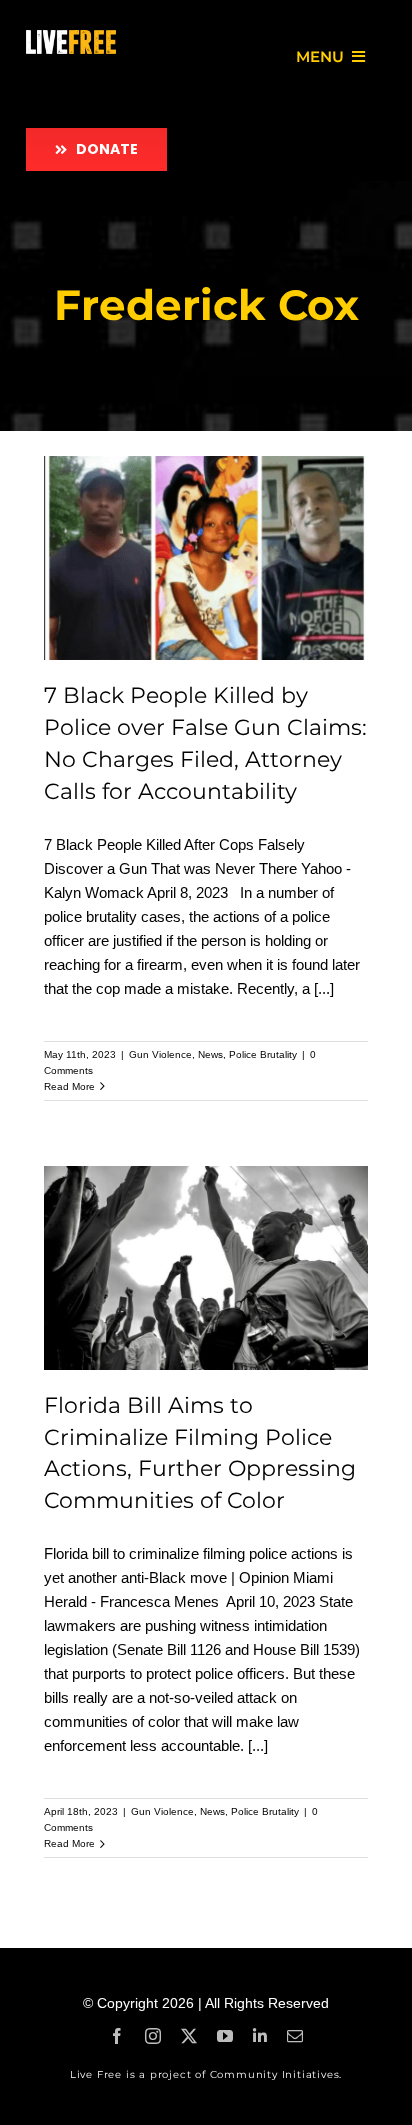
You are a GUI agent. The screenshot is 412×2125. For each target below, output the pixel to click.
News (210, 1054)
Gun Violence (160, 1054)
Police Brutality (263, 1054)
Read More (69, 1086)
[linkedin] (260, 2036)
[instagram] (153, 2036)
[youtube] (225, 2036)
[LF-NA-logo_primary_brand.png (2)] (71, 37)
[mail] (295, 2036)
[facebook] (117, 2036)
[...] (324, 988)
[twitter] (189, 2036)
